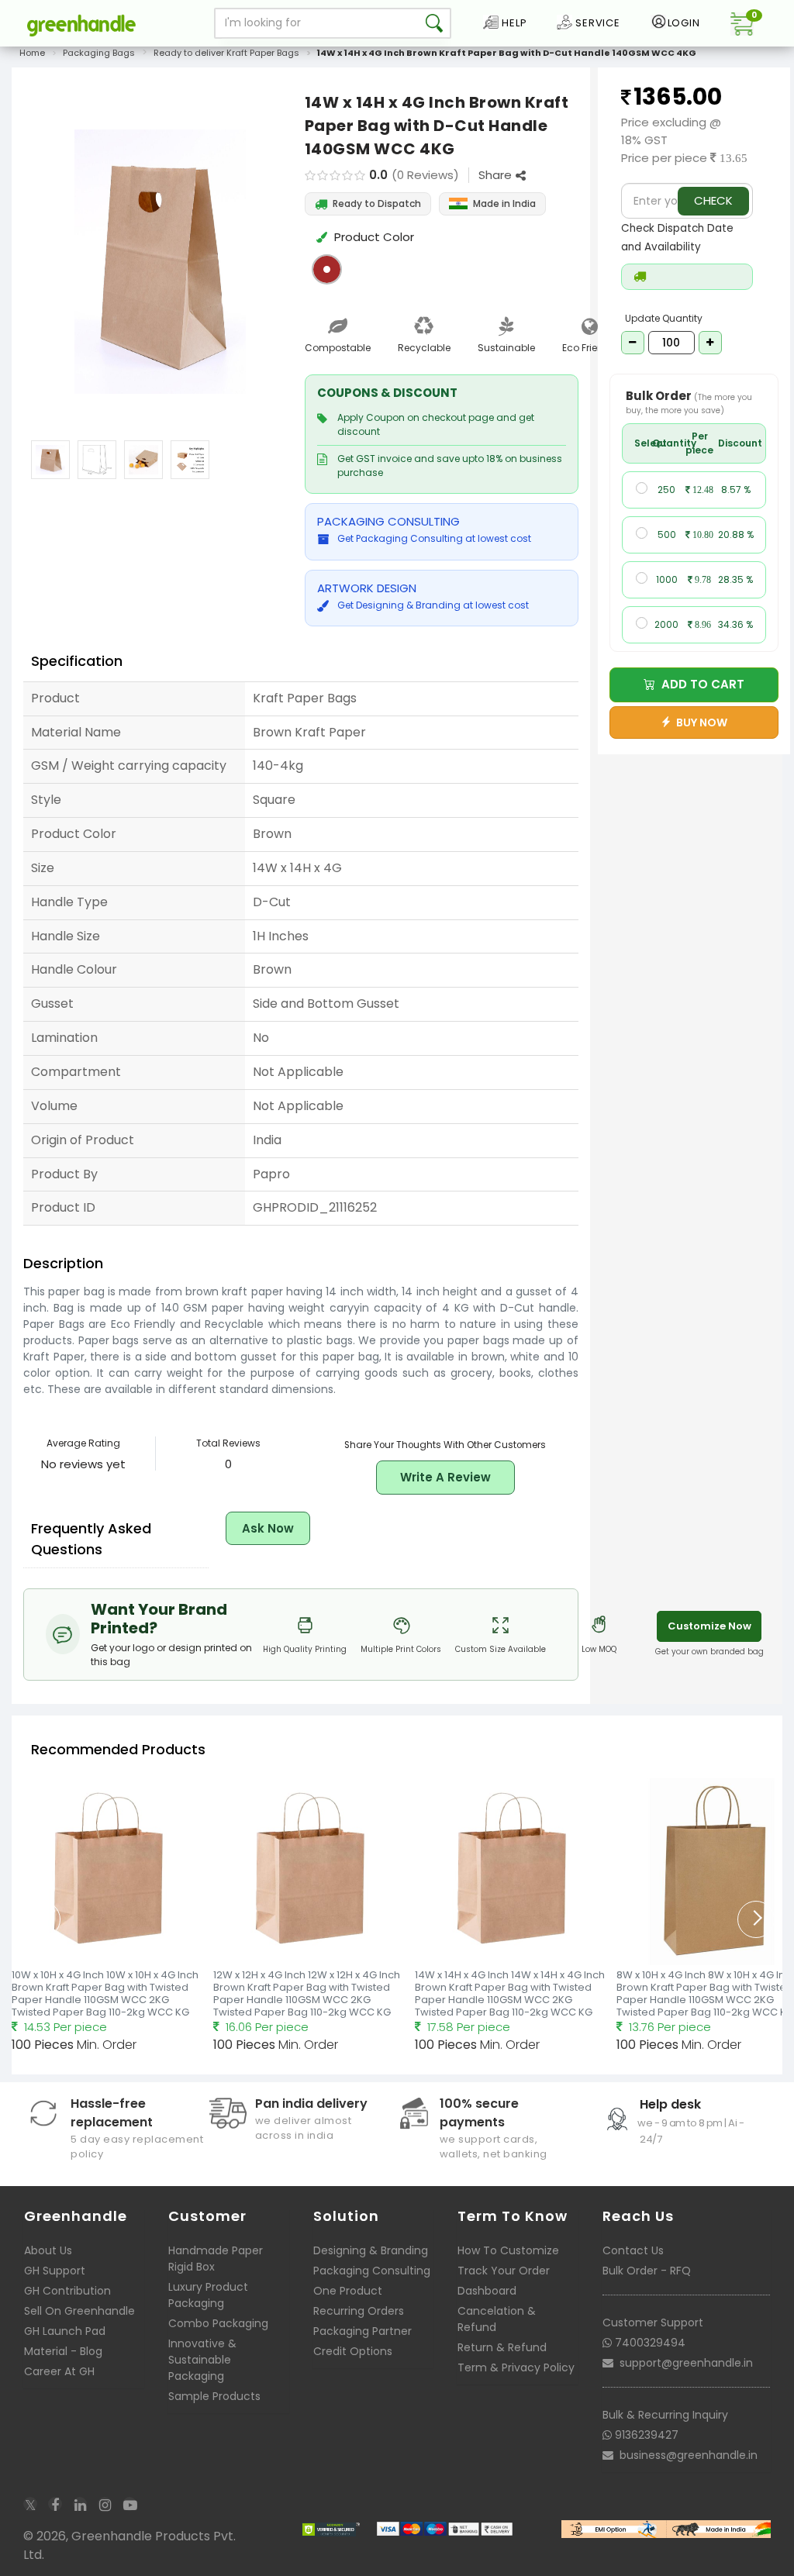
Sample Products (214, 2396)
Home (32, 53)
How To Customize (508, 2250)
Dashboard (487, 2291)
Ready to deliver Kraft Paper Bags (226, 53)
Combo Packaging (218, 2323)
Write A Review (445, 1477)
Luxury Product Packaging (208, 2295)
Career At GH (59, 2371)
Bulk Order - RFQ (647, 2271)
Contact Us (633, 2250)
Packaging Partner (362, 2331)
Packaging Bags (99, 53)
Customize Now (709, 1626)
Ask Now (268, 1528)
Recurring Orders (359, 2311)
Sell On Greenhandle (79, 2311)
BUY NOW (699, 722)
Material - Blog (63, 2351)
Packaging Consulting (372, 2271)
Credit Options (353, 2351)
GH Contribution (67, 2291)
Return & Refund (502, 2347)
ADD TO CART (700, 684)
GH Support (55, 2271)
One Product (348, 2291)
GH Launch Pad (65, 2331)
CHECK (713, 200)
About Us (48, 2250)
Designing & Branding (371, 2250)
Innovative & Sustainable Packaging (202, 2360)
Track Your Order (504, 2271)
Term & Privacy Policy (516, 2367)
